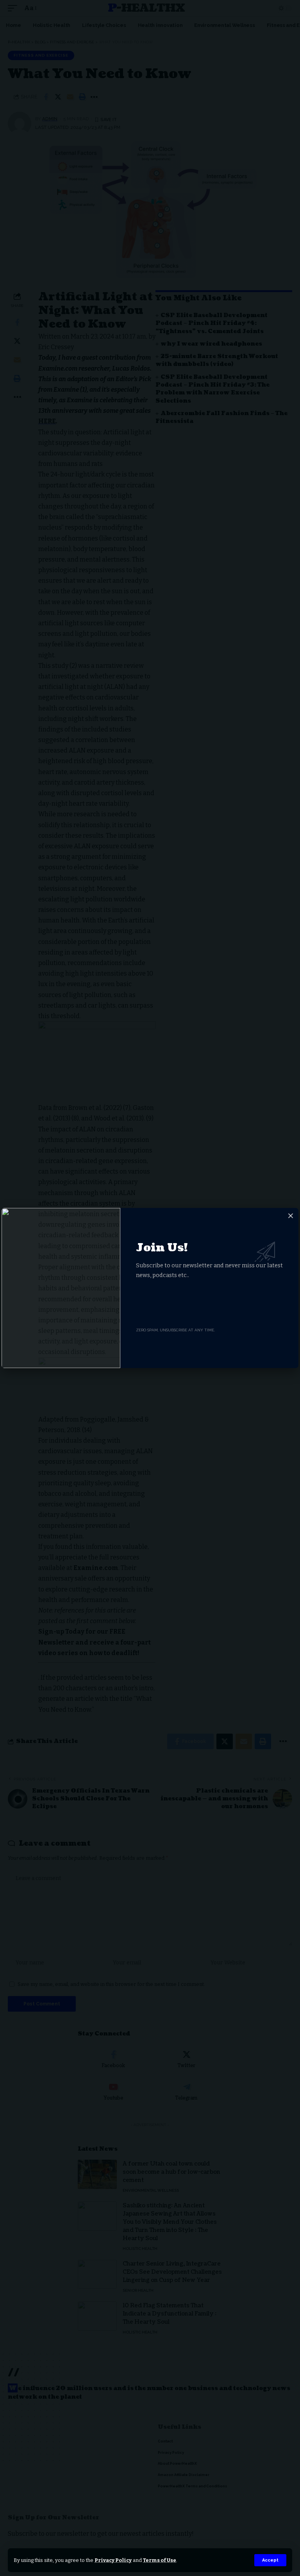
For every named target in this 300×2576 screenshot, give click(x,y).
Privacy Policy (113, 2560)
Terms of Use (160, 2560)
